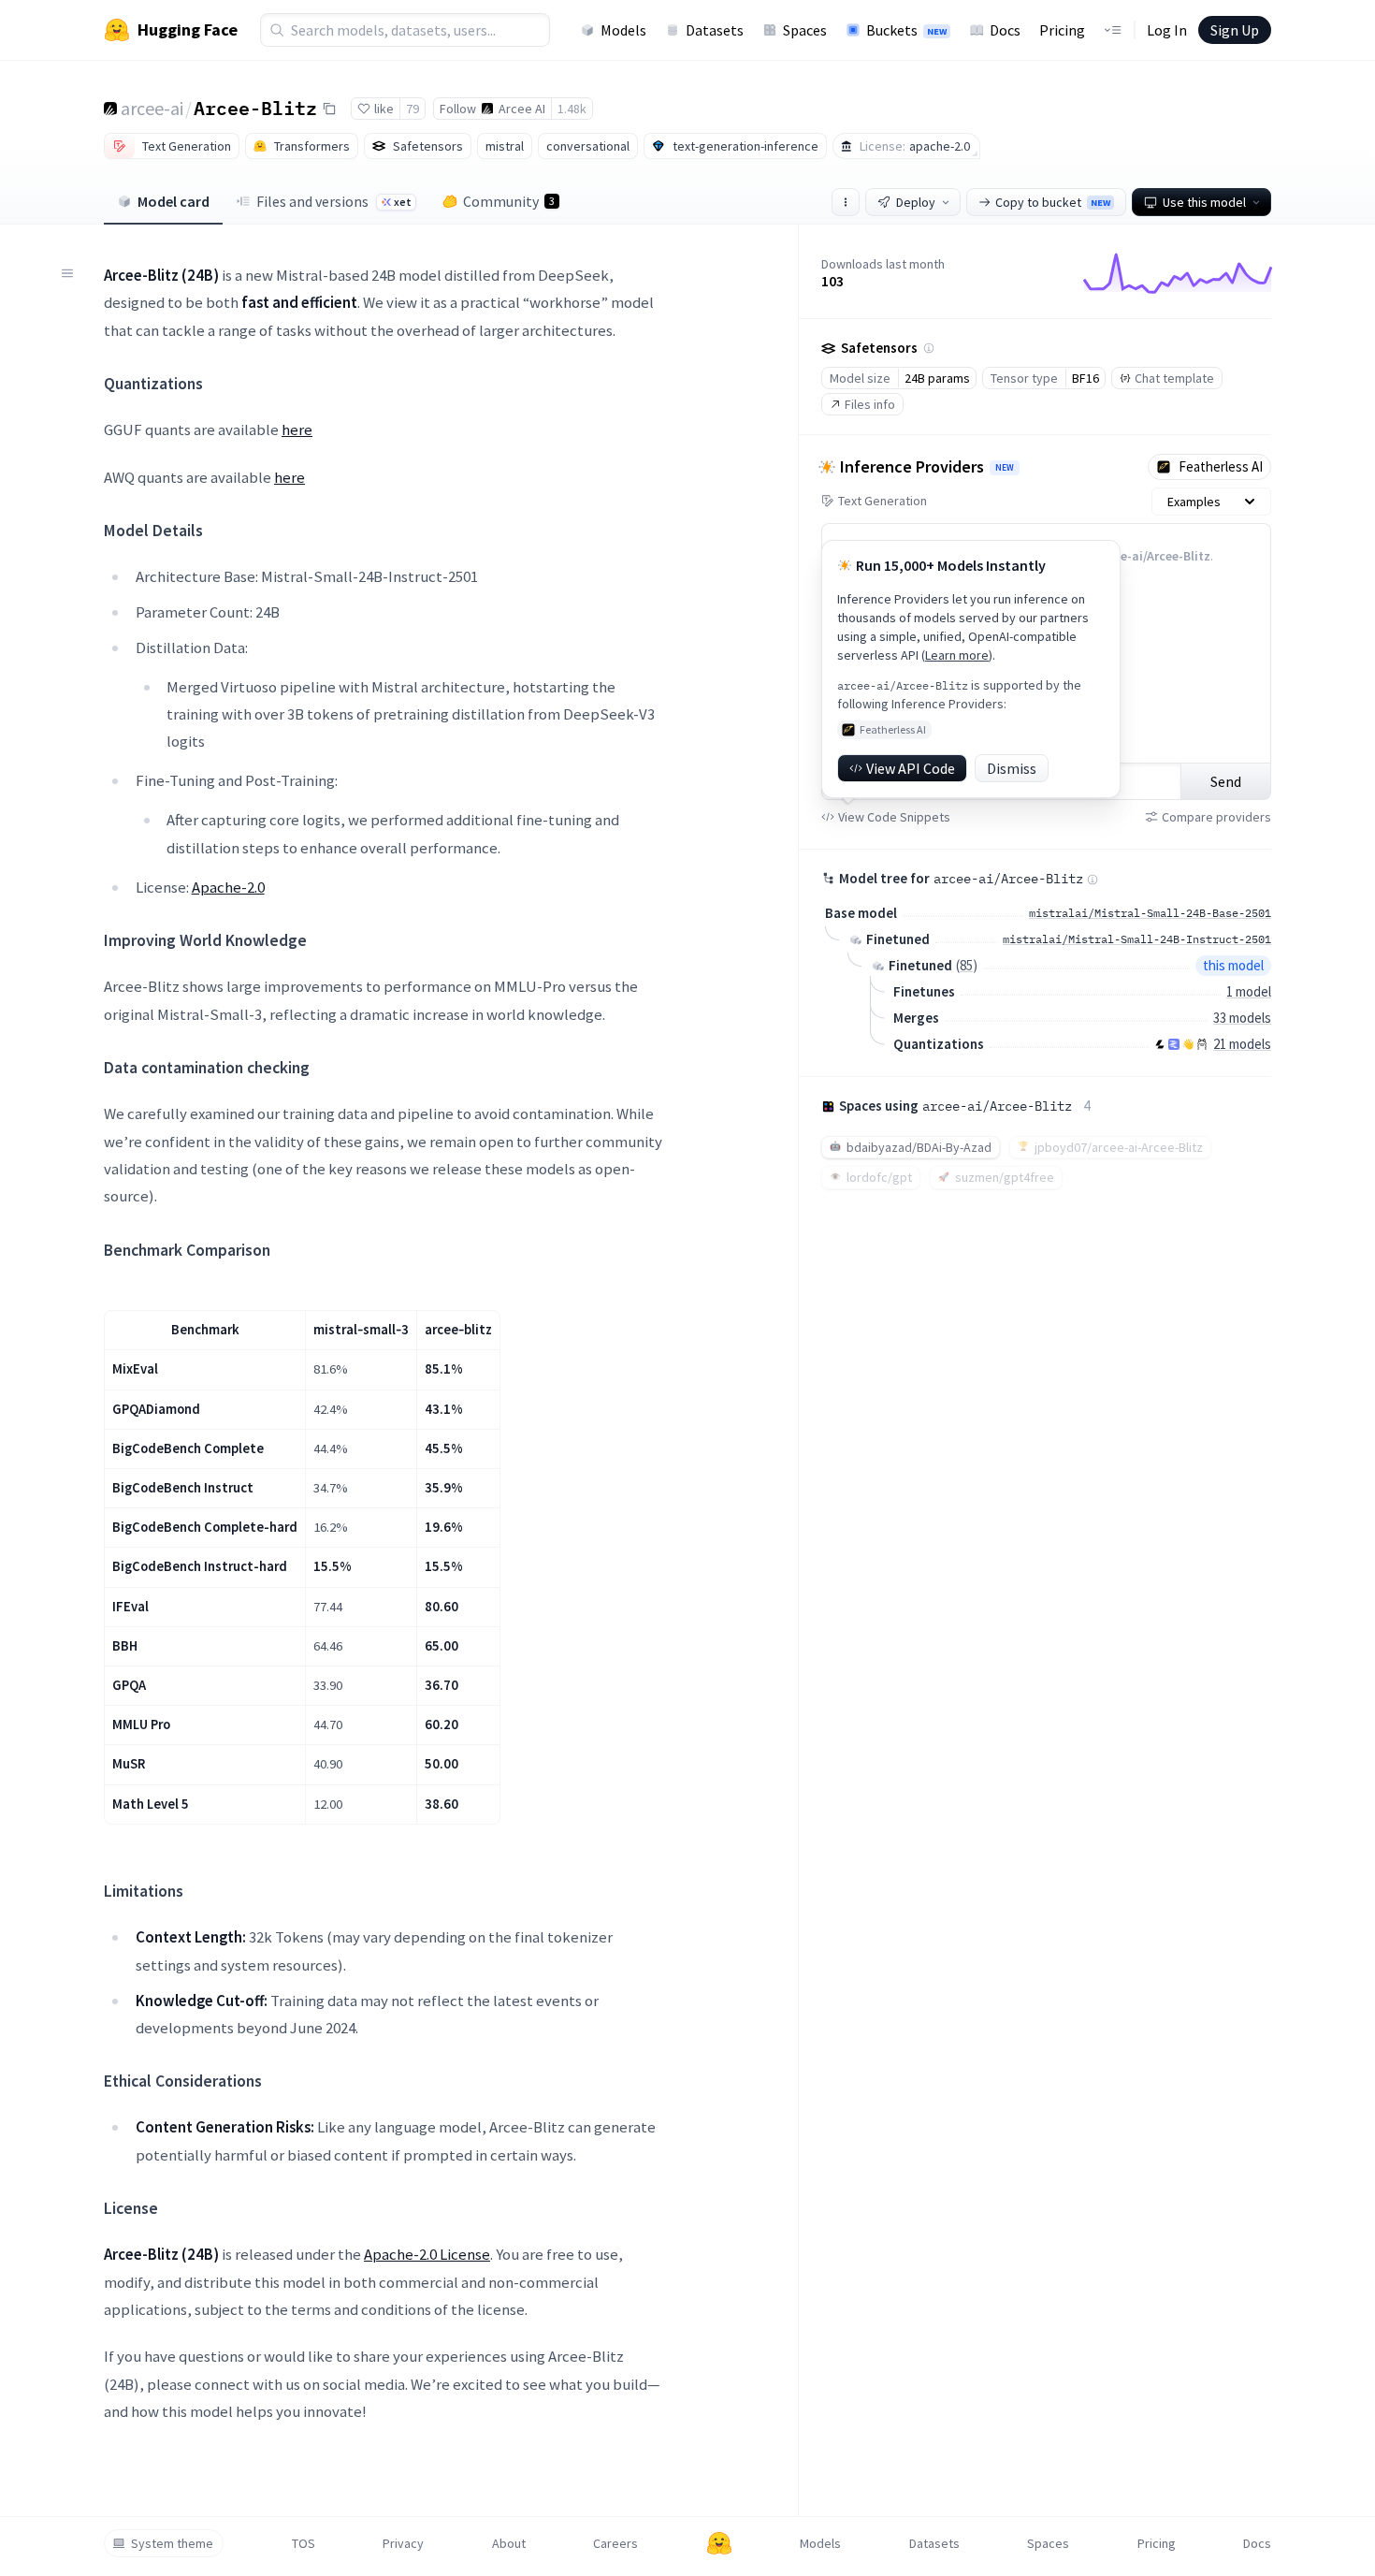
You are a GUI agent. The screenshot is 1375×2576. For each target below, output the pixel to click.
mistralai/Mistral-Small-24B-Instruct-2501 (1137, 939)
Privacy (403, 2543)
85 (966, 965)
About (509, 2543)
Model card (174, 201)
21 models (1242, 1044)
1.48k (572, 109)
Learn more (957, 655)
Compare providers (1216, 817)
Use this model (1204, 202)
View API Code (911, 768)
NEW (1005, 468)
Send (1226, 781)
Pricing (1062, 30)
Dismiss (1012, 768)
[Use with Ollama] (1202, 1044)
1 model (1249, 991)
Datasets (715, 30)
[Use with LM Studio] (1174, 1044)
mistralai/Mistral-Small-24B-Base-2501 (1150, 913)
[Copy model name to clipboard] (329, 109)
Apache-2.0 (228, 887)
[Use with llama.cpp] (1160, 1044)
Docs (1005, 30)
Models (623, 30)
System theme (172, 2543)
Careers (615, 2543)
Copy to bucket (1053, 202)
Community (509, 201)
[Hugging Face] (719, 2543)
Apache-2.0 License (427, 2254)
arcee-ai (152, 108)
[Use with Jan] (1188, 1044)
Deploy (916, 202)
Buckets (906, 30)
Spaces (805, 30)
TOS (304, 2543)
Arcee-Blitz (255, 108)
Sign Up (1235, 30)
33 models (1242, 1018)
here (297, 429)
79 (412, 109)
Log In (1167, 30)
